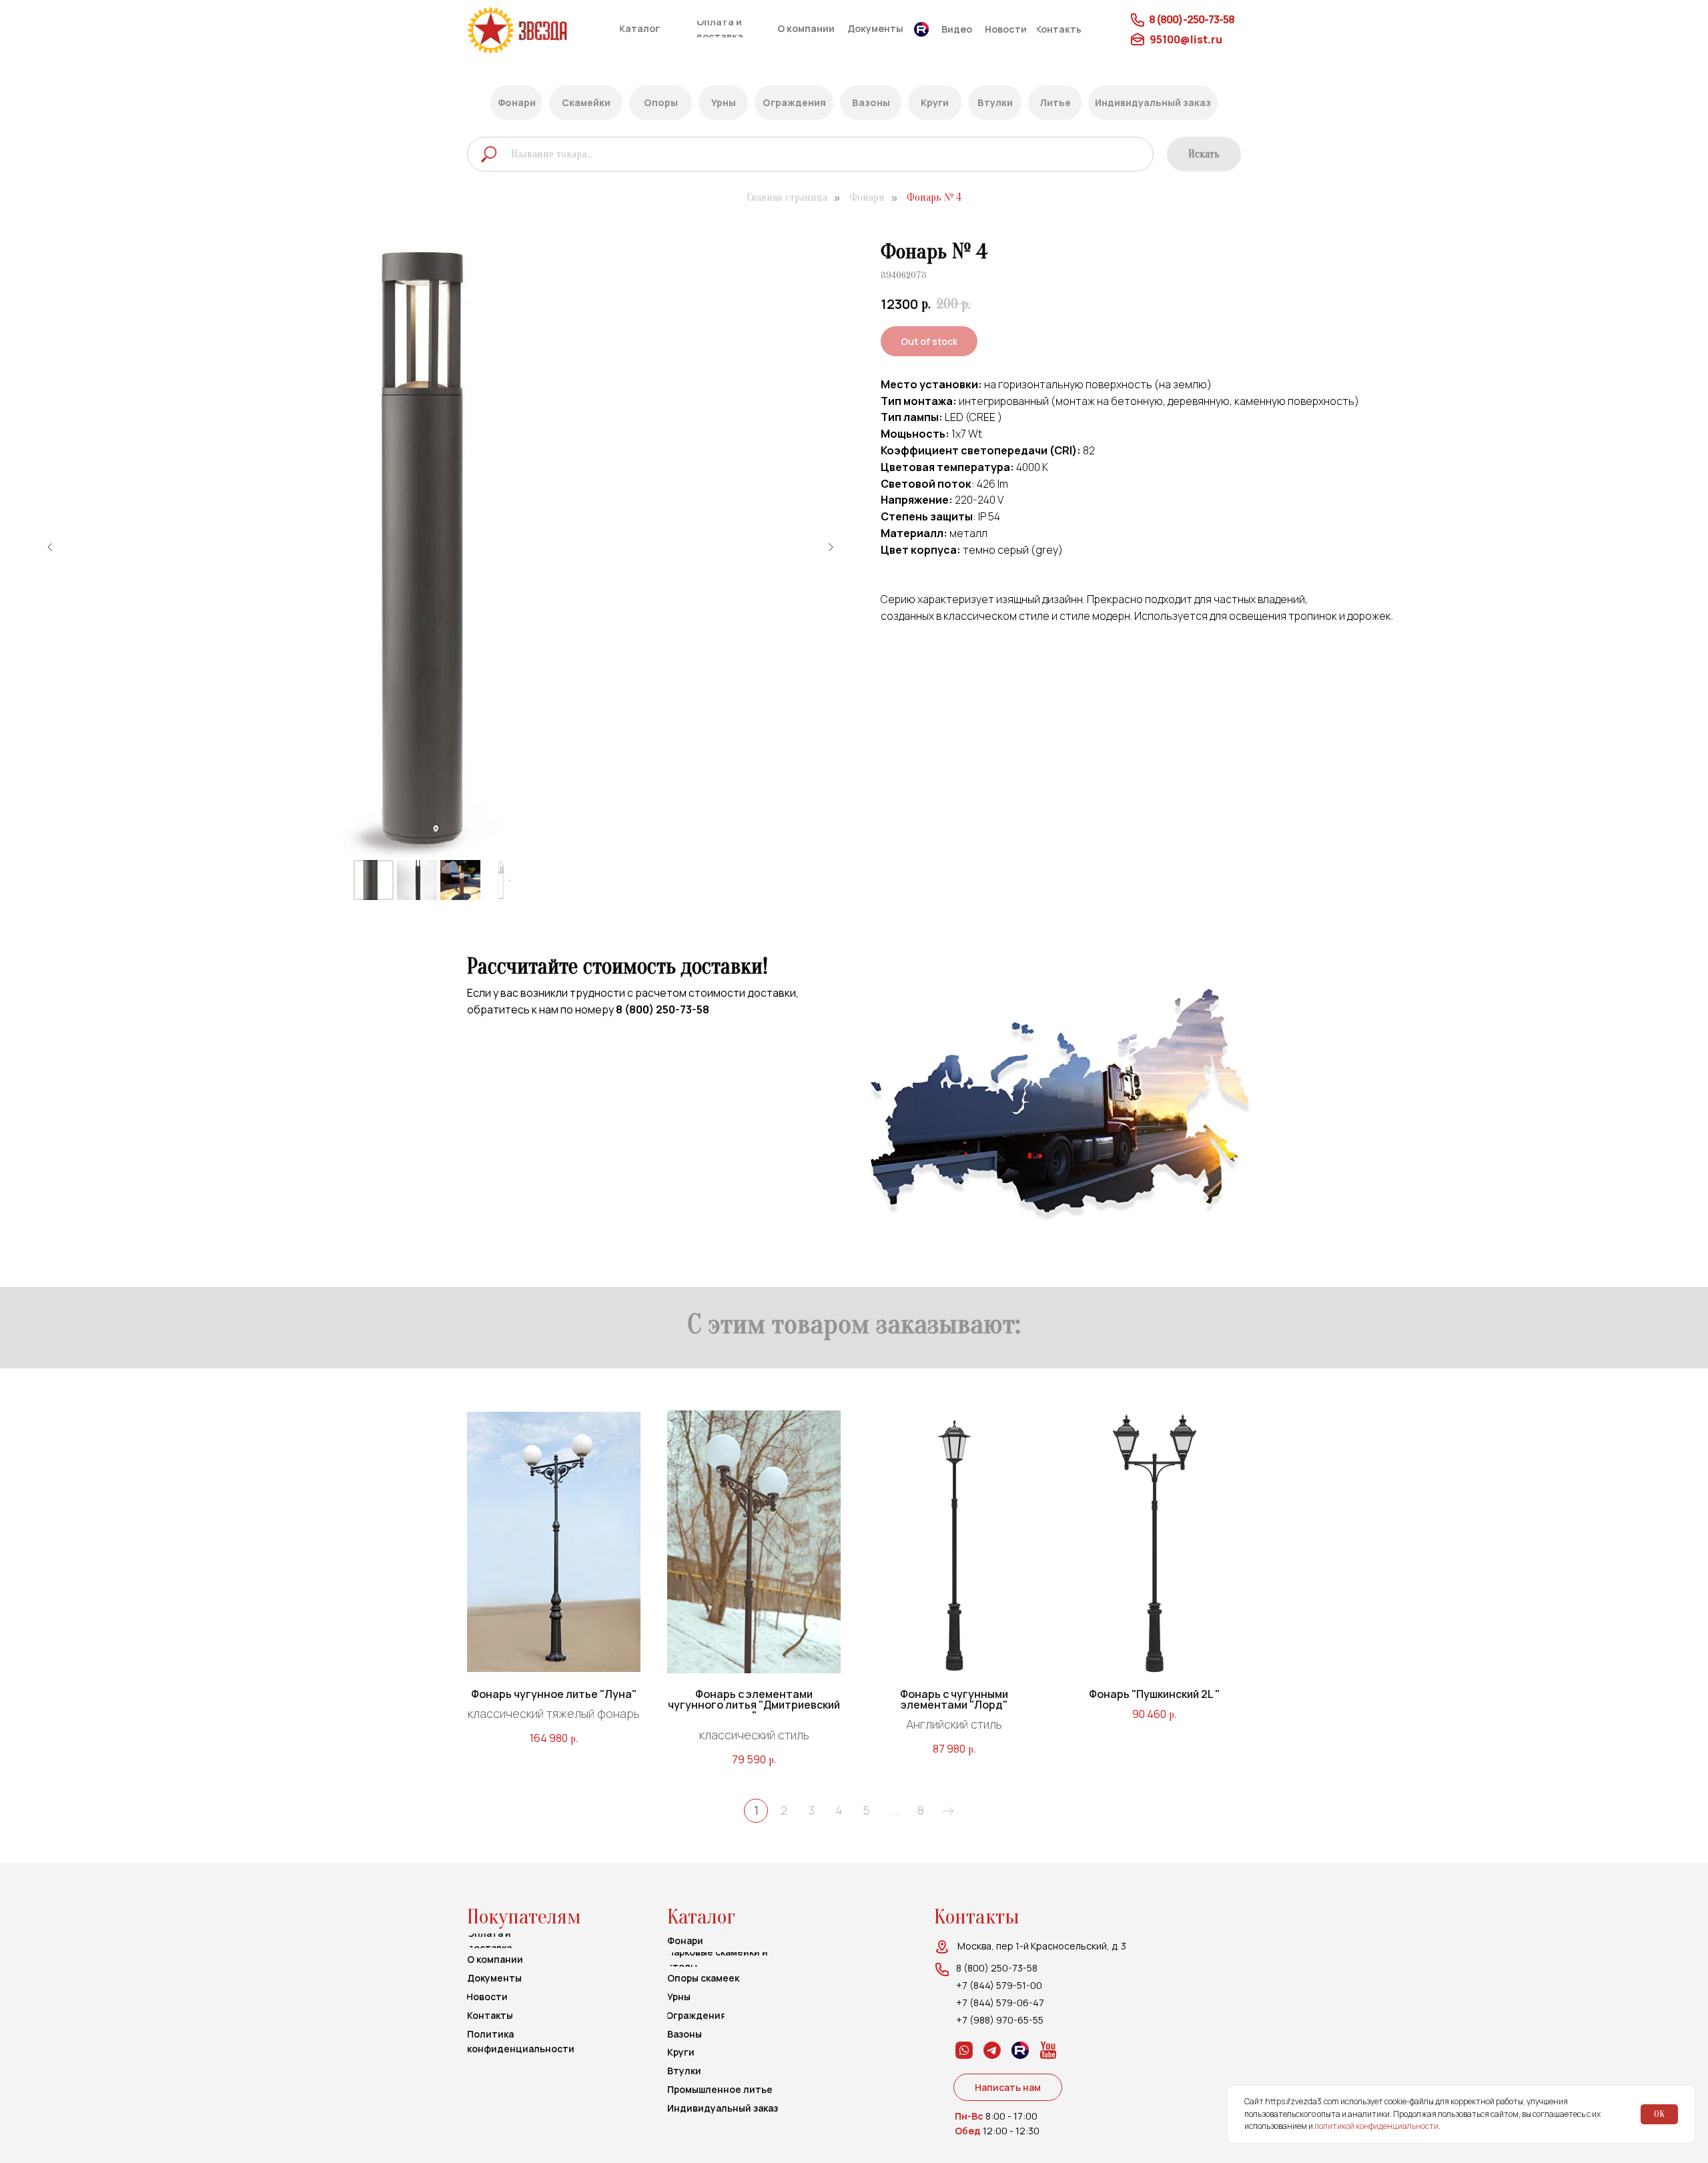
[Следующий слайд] (831, 547)
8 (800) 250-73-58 (663, 1009)
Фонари (867, 197)
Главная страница (787, 197)
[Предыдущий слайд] (50, 547)
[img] (542, 30)
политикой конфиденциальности (1376, 2126)
